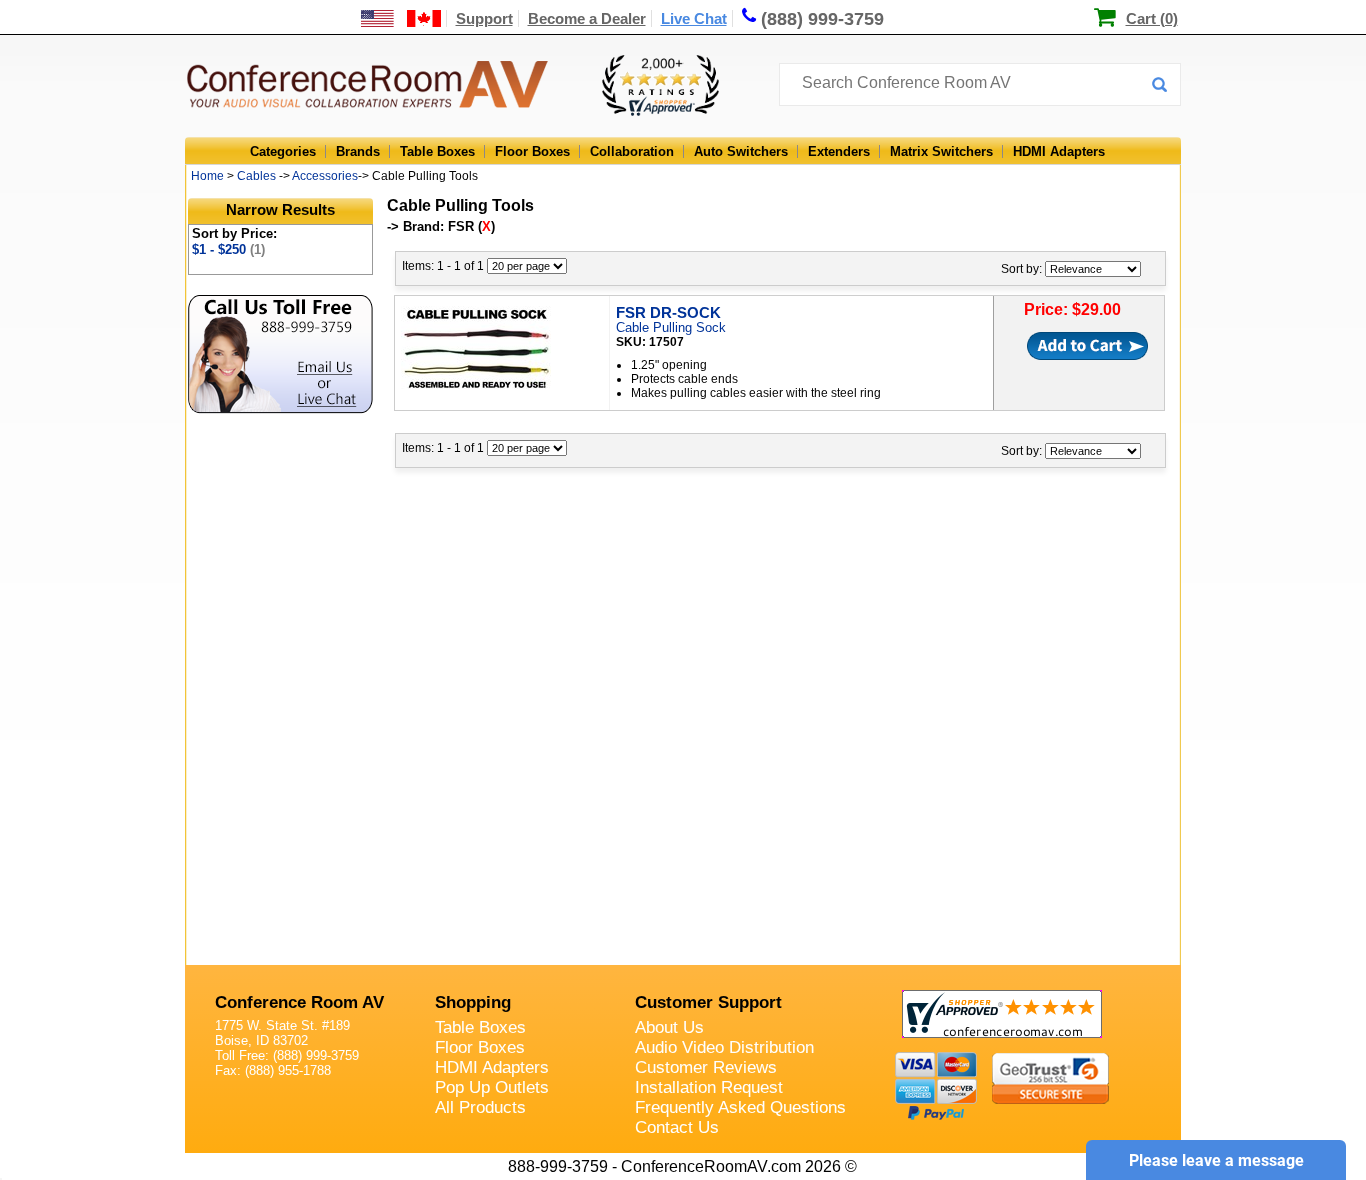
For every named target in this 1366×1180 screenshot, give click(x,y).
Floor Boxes (532, 151)
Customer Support (708, 1002)
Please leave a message (1216, 1160)
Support (484, 18)
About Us (669, 1027)
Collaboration (632, 151)
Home (207, 176)
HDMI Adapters (1059, 151)
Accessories (325, 176)
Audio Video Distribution (724, 1047)
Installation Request (709, 1087)
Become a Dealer (587, 18)
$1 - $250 (228, 249)
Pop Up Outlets (492, 1087)
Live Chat (694, 18)
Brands (358, 151)
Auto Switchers (741, 151)
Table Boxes (437, 151)
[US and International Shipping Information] (401, 18)
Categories (283, 151)
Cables (256, 176)
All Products (480, 1107)
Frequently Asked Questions (740, 1107)
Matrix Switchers (941, 151)
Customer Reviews (706, 1067)
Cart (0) (1152, 18)
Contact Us (677, 1127)
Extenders (839, 151)
